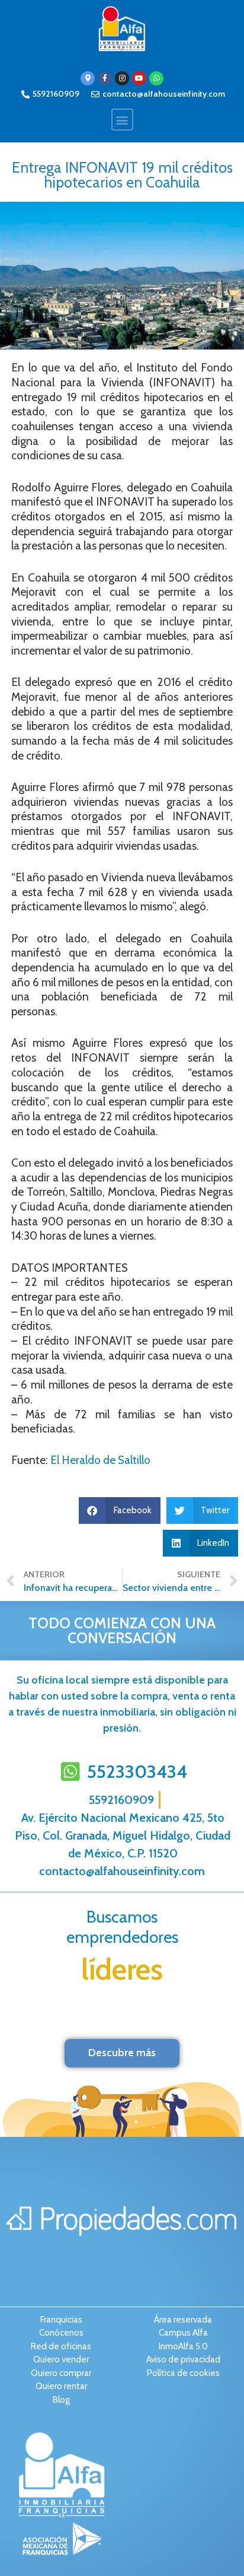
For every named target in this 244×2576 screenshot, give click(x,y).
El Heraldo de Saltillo (100, 1460)
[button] (122, 120)
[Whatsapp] (156, 78)
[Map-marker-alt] (88, 78)
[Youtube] (139, 78)
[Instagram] (122, 78)
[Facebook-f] (105, 78)
